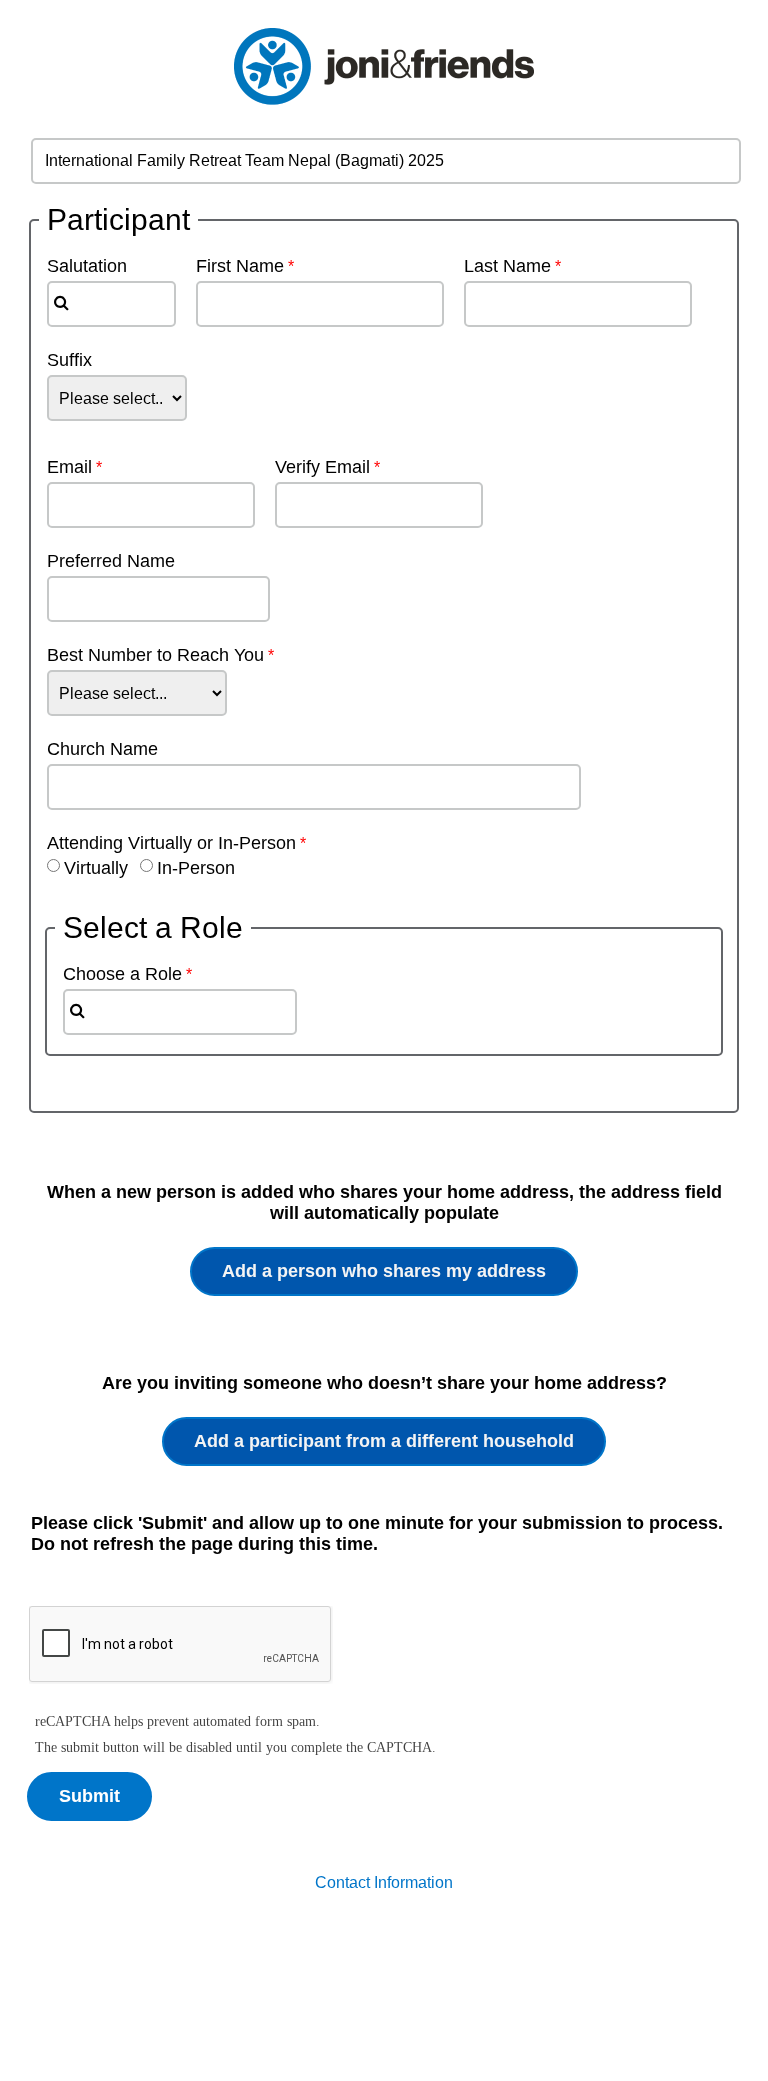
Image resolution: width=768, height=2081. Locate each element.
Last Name (507, 266)
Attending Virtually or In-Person (171, 843)
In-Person (196, 868)
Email (69, 467)
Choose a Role (122, 974)
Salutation (77, 266)
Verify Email (322, 467)
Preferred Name (111, 561)
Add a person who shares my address (384, 1271)
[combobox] (111, 304)
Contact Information (384, 1882)
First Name (240, 266)
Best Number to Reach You (155, 655)
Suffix (69, 360)
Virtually (96, 868)
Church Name (102, 749)
